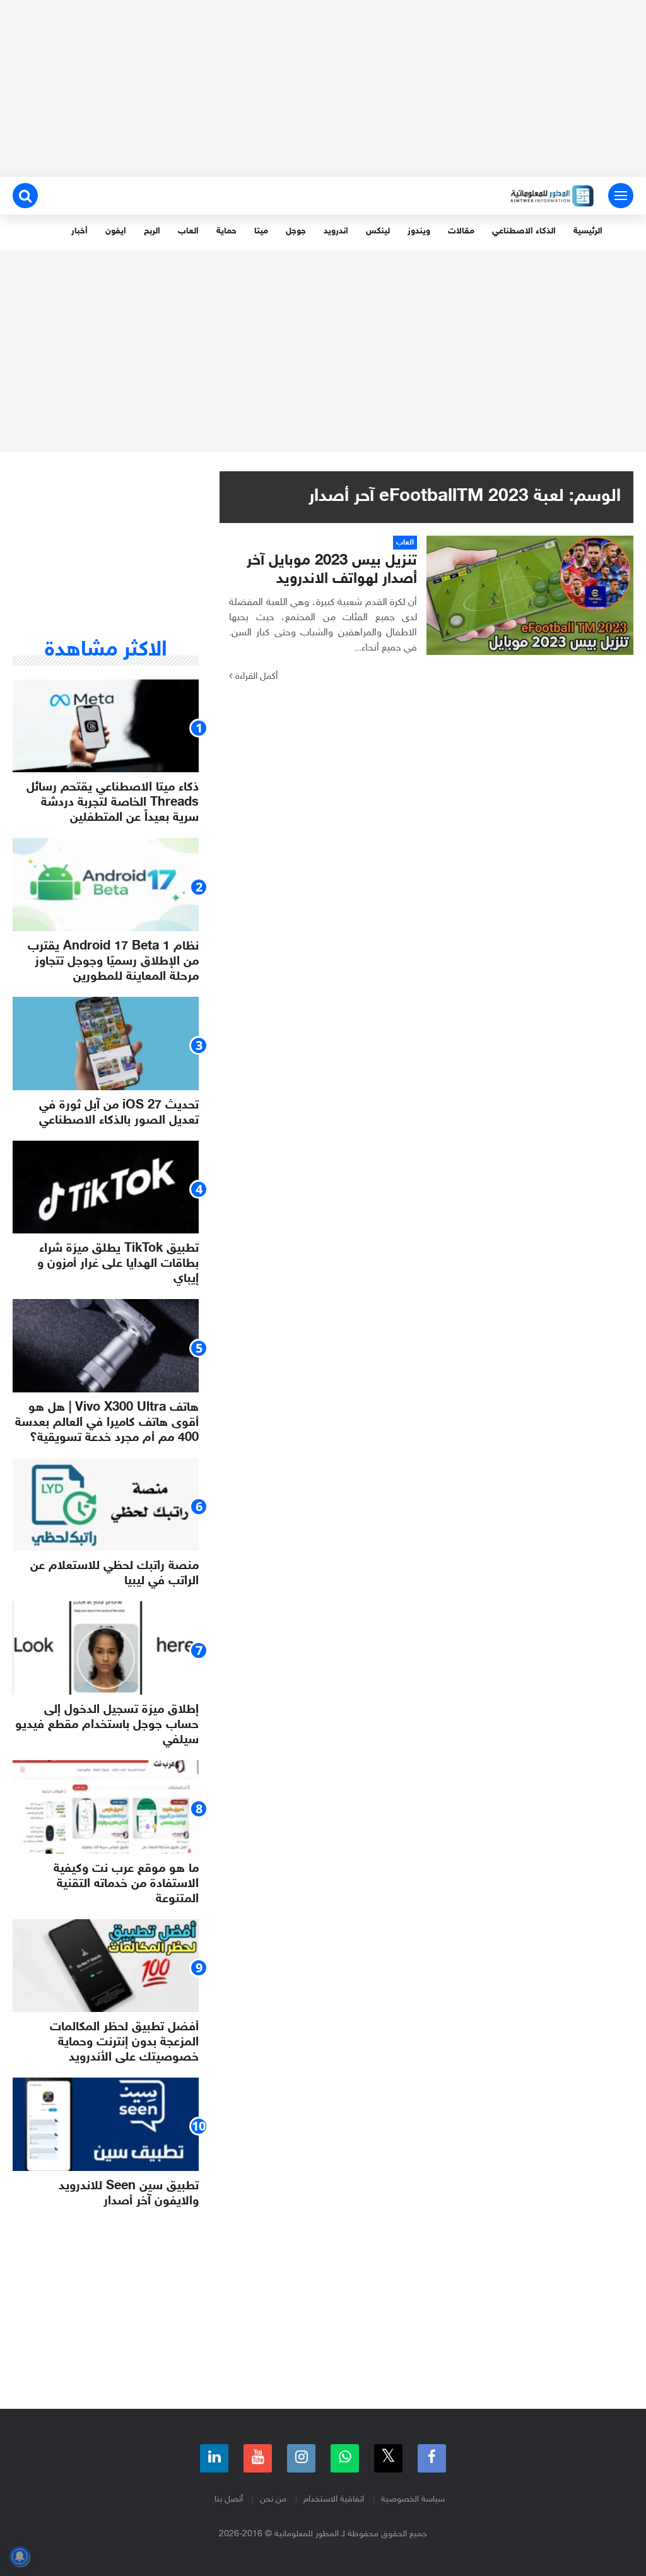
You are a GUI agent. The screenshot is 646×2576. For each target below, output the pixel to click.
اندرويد (336, 231)
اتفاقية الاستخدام (334, 2499)
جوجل (296, 231)
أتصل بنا (229, 2499)
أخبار (79, 231)
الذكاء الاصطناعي (524, 231)
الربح (152, 231)
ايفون (116, 231)
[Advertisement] (323, 88)
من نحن (273, 2499)
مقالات (461, 231)
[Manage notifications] (20, 2556)
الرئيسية (588, 231)
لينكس (378, 231)
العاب (188, 231)
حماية (226, 231)
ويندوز (419, 231)
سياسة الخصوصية (413, 2499)
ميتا (261, 231)
